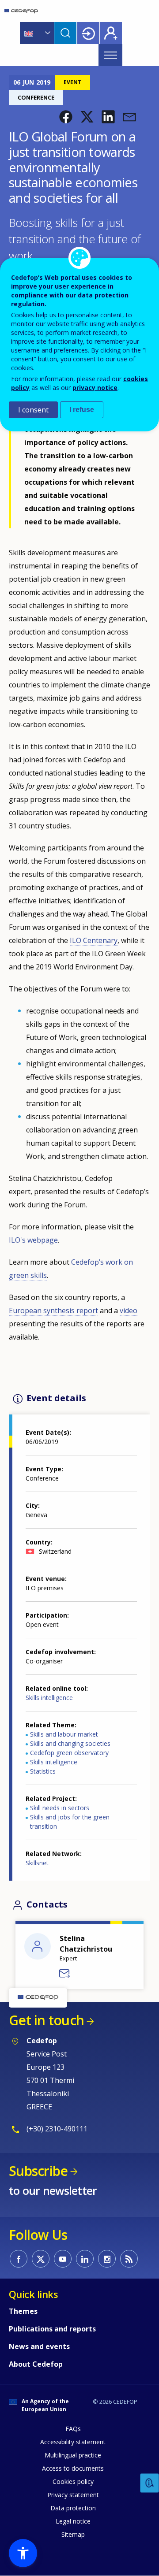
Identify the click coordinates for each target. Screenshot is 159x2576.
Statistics (43, 1771)
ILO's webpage (33, 1240)
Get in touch (46, 2020)
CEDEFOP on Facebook (19, 2259)
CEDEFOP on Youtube (63, 2259)
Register (111, 33)
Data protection (73, 2508)
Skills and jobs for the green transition (70, 1822)
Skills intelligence (49, 1698)
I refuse (82, 410)
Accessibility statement (73, 2442)
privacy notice (95, 388)
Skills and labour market (64, 1734)
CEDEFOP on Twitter (41, 2259)
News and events (39, 2346)
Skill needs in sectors (60, 1808)
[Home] (21, 11)
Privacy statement (73, 2495)
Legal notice (73, 2521)
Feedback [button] (150, 2483)
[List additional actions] (47, 33)
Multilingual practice (73, 2455)
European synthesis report (53, 1310)
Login (88, 33)
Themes (23, 2311)
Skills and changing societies (70, 1743)
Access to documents (73, 2468)
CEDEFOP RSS (129, 2259)
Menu (110, 55)
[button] (66, 117)
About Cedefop (36, 2364)
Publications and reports (52, 2329)
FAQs (73, 2429)
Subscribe (38, 2171)
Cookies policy (73, 2481)
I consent (33, 410)
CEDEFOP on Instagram (107, 2259)
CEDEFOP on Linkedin (85, 2259)
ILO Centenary (94, 940)
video (129, 1310)
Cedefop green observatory (69, 1753)
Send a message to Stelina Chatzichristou (65, 1974)
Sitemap (73, 2534)
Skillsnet (37, 1863)
